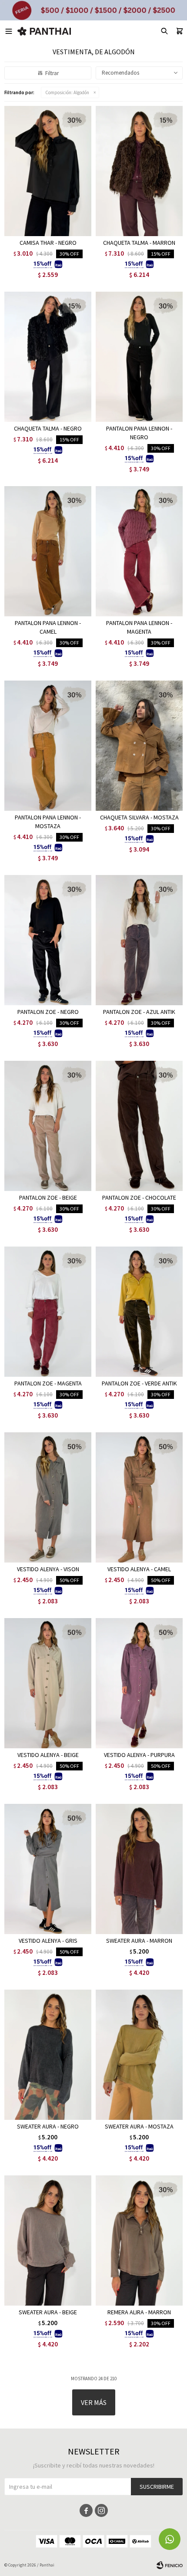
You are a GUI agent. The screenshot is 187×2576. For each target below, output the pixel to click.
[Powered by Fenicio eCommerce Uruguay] (170, 2565)
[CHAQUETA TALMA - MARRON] (139, 171)
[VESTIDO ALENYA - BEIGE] (48, 1683)
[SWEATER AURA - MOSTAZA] (139, 2055)
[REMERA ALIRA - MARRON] (139, 2240)
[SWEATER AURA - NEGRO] (48, 2055)
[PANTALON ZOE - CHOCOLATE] (139, 1126)
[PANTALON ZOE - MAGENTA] (48, 1312)
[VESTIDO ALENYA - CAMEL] (139, 1497)
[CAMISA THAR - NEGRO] (48, 171)
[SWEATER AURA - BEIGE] (48, 2240)
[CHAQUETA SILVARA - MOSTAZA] (139, 746)
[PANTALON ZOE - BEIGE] (48, 1126)
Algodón (67, 92)
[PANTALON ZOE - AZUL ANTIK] (139, 940)
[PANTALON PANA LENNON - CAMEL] (48, 551)
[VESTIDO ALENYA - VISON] (48, 1497)
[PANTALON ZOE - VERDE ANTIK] (139, 1312)
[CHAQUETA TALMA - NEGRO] (48, 357)
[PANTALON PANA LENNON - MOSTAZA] (48, 746)
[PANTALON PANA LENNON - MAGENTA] (139, 551)
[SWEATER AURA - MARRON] (139, 1869)
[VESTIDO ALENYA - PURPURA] (139, 1683)
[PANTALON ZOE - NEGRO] (48, 940)
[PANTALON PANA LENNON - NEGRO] (139, 357)
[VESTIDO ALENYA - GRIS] (48, 1869)
